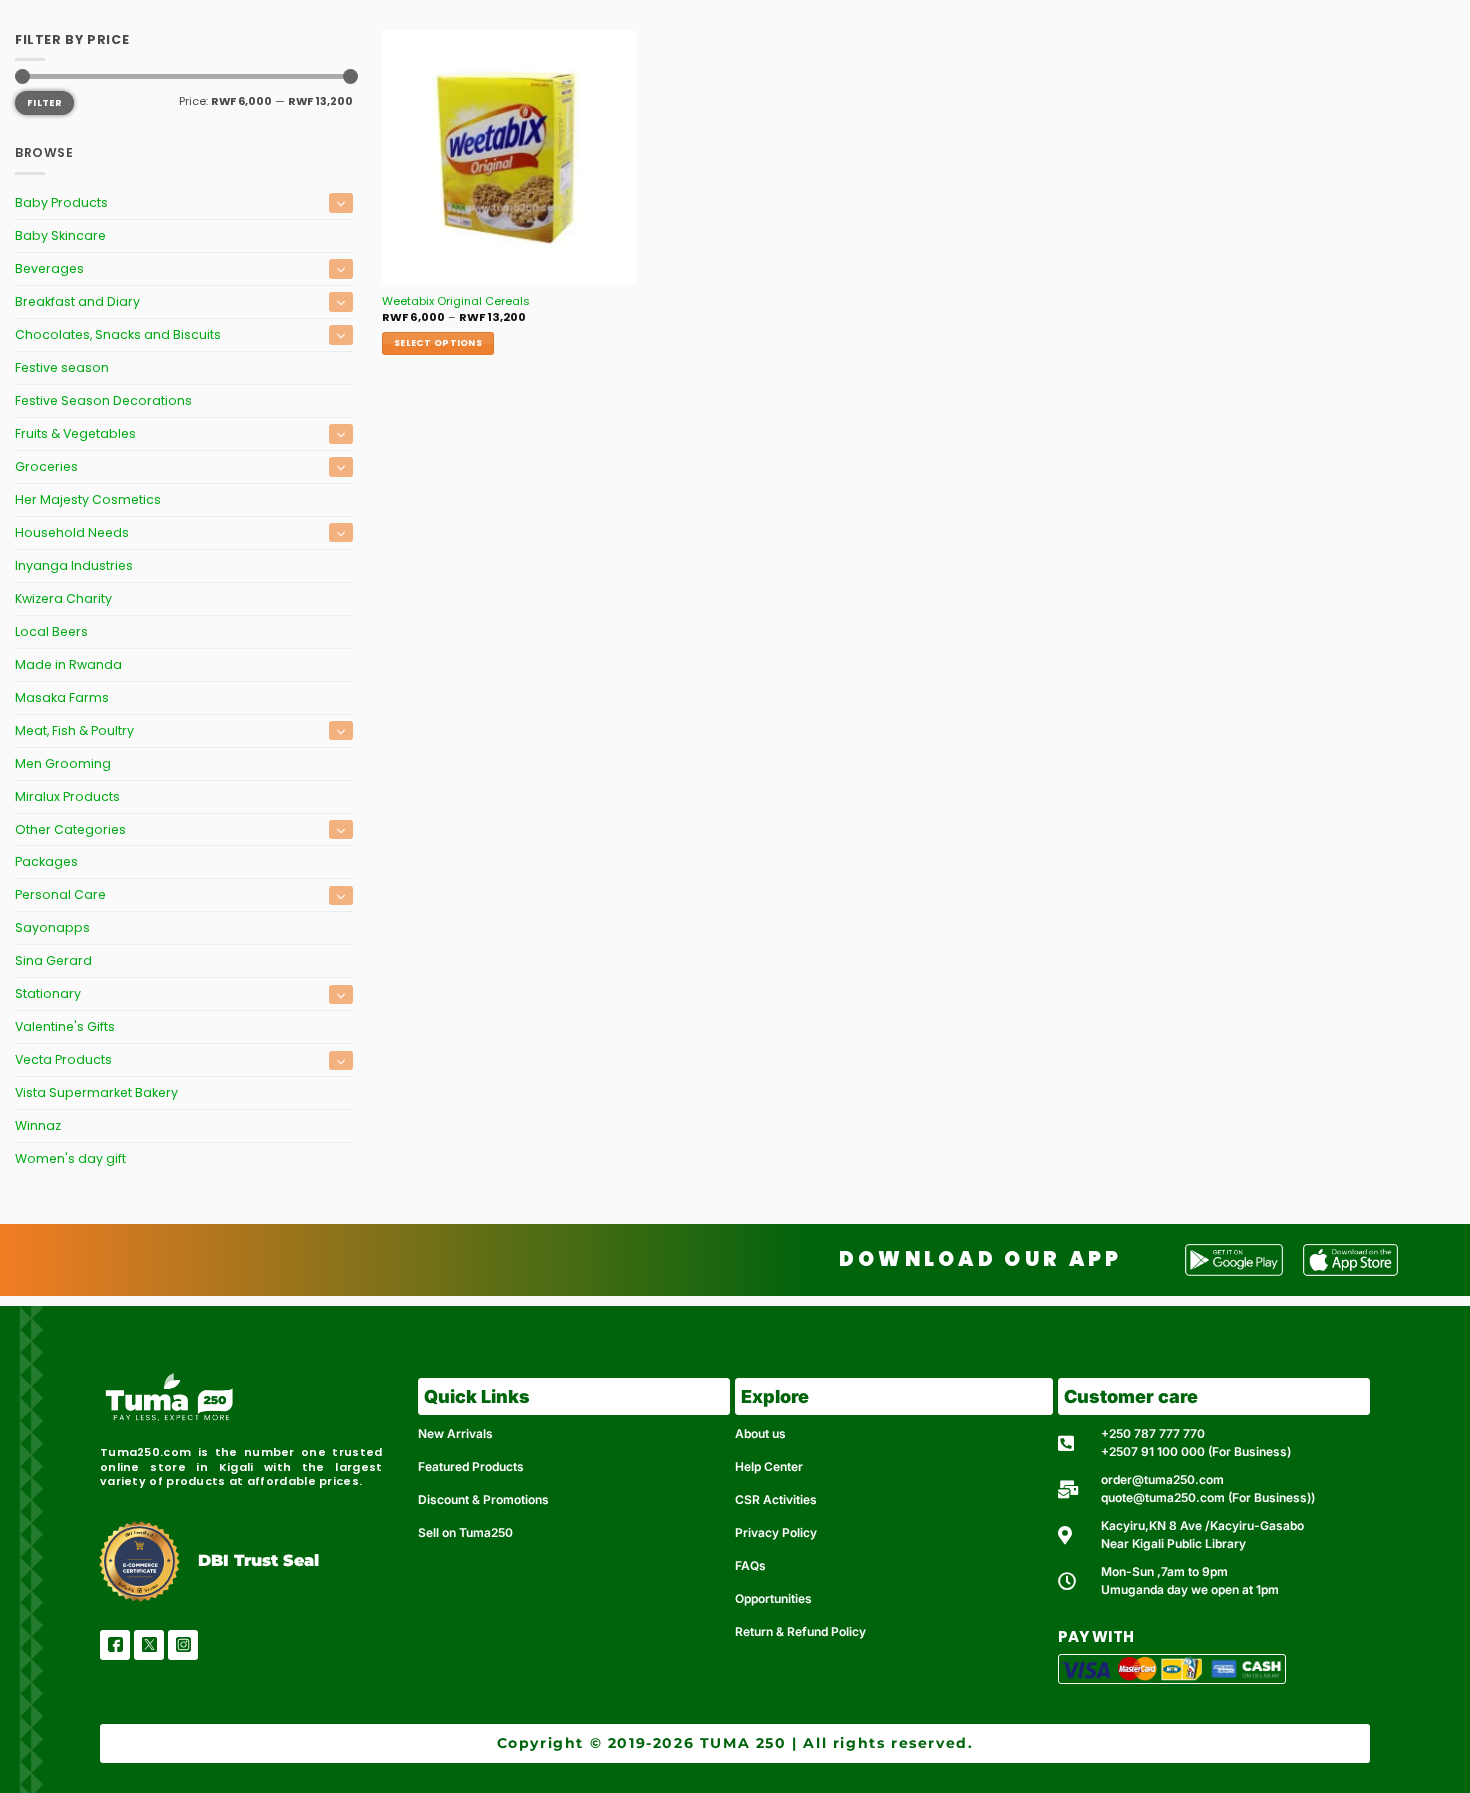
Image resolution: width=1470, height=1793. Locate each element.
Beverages (49, 268)
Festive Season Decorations (103, 400)
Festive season (62, 367)
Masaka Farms (62, 697)
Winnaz (38, 1125)
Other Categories (70, 829)
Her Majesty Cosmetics (88, 499)
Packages (46, 861)
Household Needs (72, 532)
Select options (438, 343)
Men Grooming (63, 763)
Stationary (48, 993)
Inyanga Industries (74, 565)
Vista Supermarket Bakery (96, 1092)
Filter (44, 102)
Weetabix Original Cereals (456, 301)
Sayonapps (52, 927)
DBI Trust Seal (258, 1560)
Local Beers (51, 631)
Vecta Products (63, 1059)
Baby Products (61, 202)
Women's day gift (70, 1158)
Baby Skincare (60, 235)
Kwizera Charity (63, 598)
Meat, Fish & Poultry (74, 730)
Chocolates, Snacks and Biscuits (118, 334)
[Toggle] (341, 202)
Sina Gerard (53, 960)
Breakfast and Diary (77, 301)
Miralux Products (67, 796)
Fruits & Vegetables (75, 433)
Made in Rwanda (68, 664)
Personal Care (60, 894)
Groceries (46, 466)
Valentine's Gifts (65, 1026)
